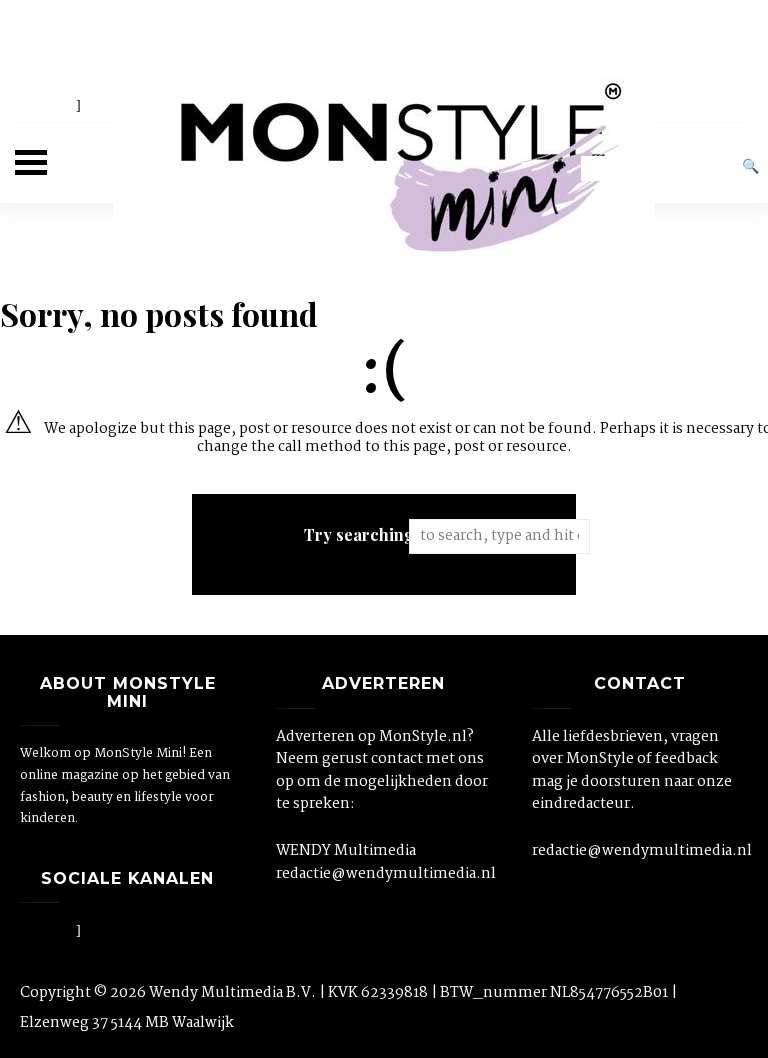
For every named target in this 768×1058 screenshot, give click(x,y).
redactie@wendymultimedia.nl (384, 874)
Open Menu (31, 162)
